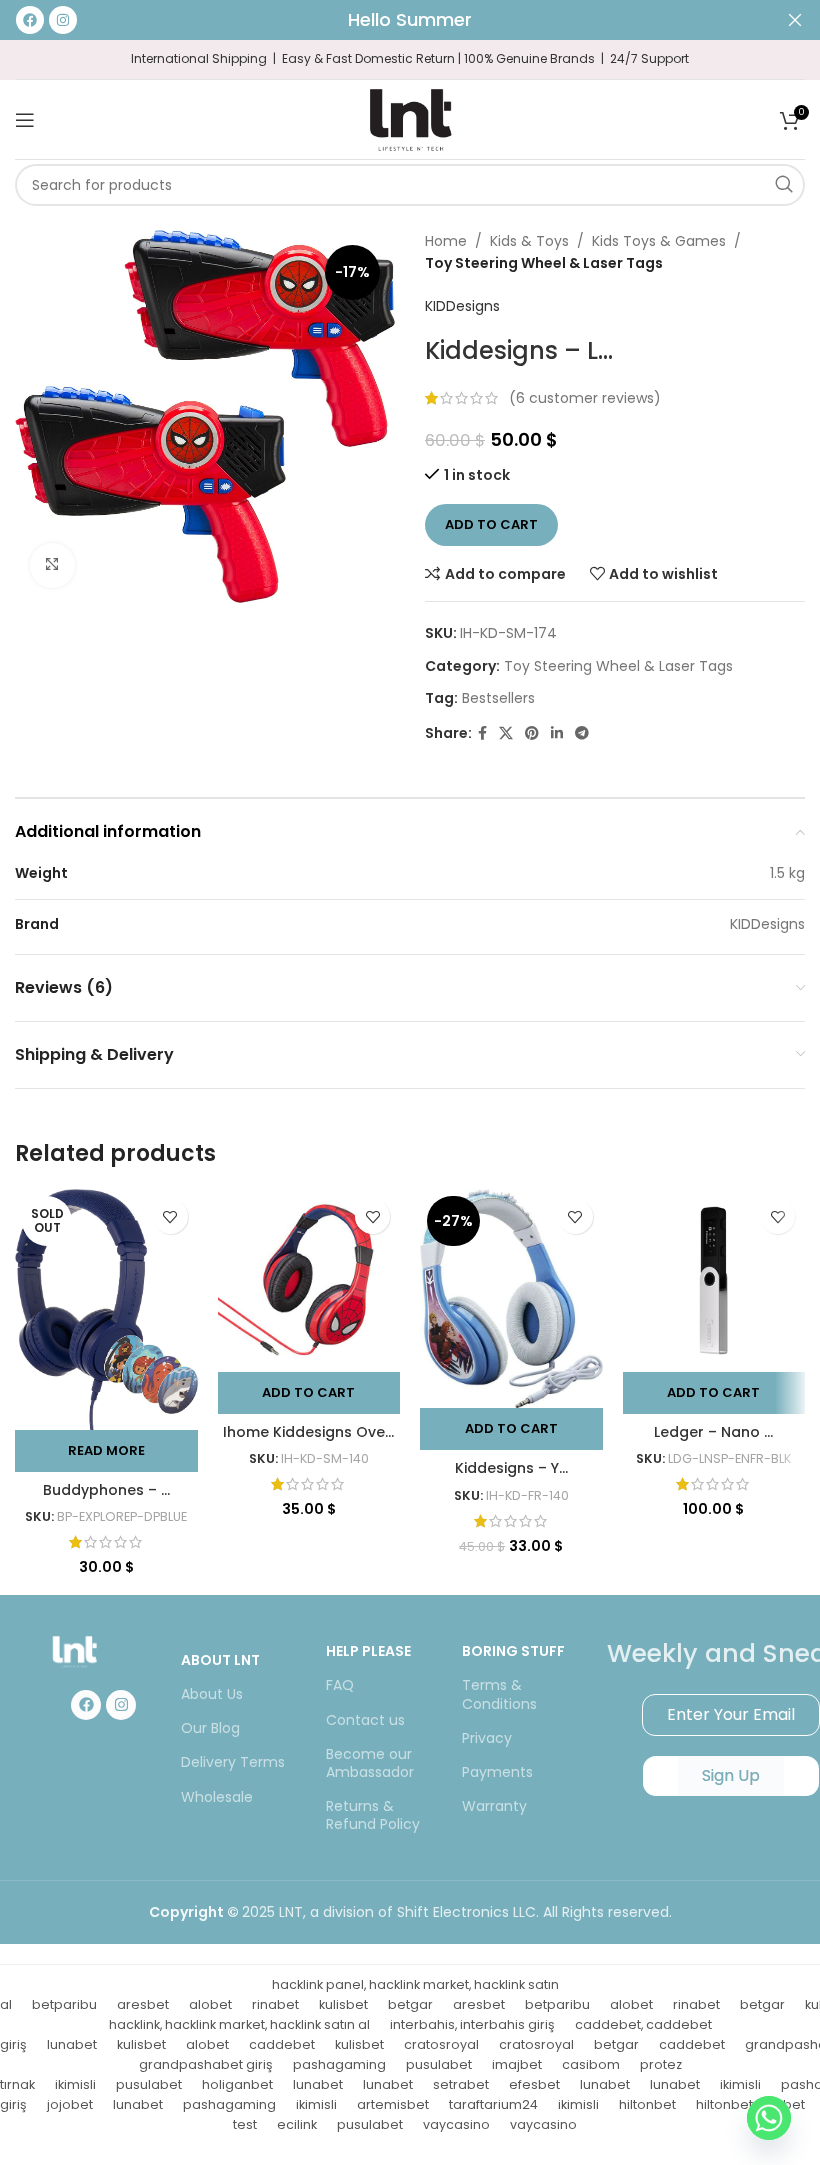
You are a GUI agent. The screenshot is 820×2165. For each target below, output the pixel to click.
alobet (210, 2004)
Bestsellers (498, 698)
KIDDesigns (462, 306)
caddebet (282, 2044)
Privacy (487, 1738)
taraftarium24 (493, 2104)
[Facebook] (86, 1705)
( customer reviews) (585, 398)
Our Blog (210, 1728)
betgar (410, 2004)
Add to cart (491, 524)
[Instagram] (121, 1705)
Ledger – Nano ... (713, 1432)
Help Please (368, 1651)
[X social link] (506, 733)
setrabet (461, 2084)
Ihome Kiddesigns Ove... (308, 1432)
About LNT (220, 1660)
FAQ (340, 1685)
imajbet (517, 2064)
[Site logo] (410, 118)
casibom (591, 2064)
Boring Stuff (513, 1651)
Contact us (365, 1720)
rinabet (275, 2004)
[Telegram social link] (582, 733)
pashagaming (339, 2064)
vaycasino (456, 2124)
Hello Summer (410, 19)
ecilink (297, 2124)
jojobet (70, 2104)
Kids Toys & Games (659, 241)
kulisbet (343, 2004)
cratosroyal (441, 2044)
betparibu (64, 2004)
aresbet (143, 2004)
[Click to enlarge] (52, 565)
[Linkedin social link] (557, 733)
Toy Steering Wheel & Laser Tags (544, 263)
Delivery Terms (233, 1762)
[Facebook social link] (482, 733)
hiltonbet (647, 2104)
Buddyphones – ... (106, 1490)
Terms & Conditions (499, 1694)
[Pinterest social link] (532, 733)
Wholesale (217, 1797)
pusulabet (439, 2064)
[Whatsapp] (769, 2118)
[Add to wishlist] (170, 1216)
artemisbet (393, 2104)
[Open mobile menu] (25, 120)
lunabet (72, 2044)
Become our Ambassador (370, 1763)
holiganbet (237, 2084)
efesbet (534, 2084)
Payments (497, 1772)
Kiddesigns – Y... (511, 1468)
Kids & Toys (529, 241)
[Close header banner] (795, 20)
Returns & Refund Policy (373, 1815)
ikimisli (75, 2084)
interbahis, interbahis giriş (472, 2024)
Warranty (494, 1806)
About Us (212, 1694)
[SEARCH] (784, 185)
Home (446, 241)
